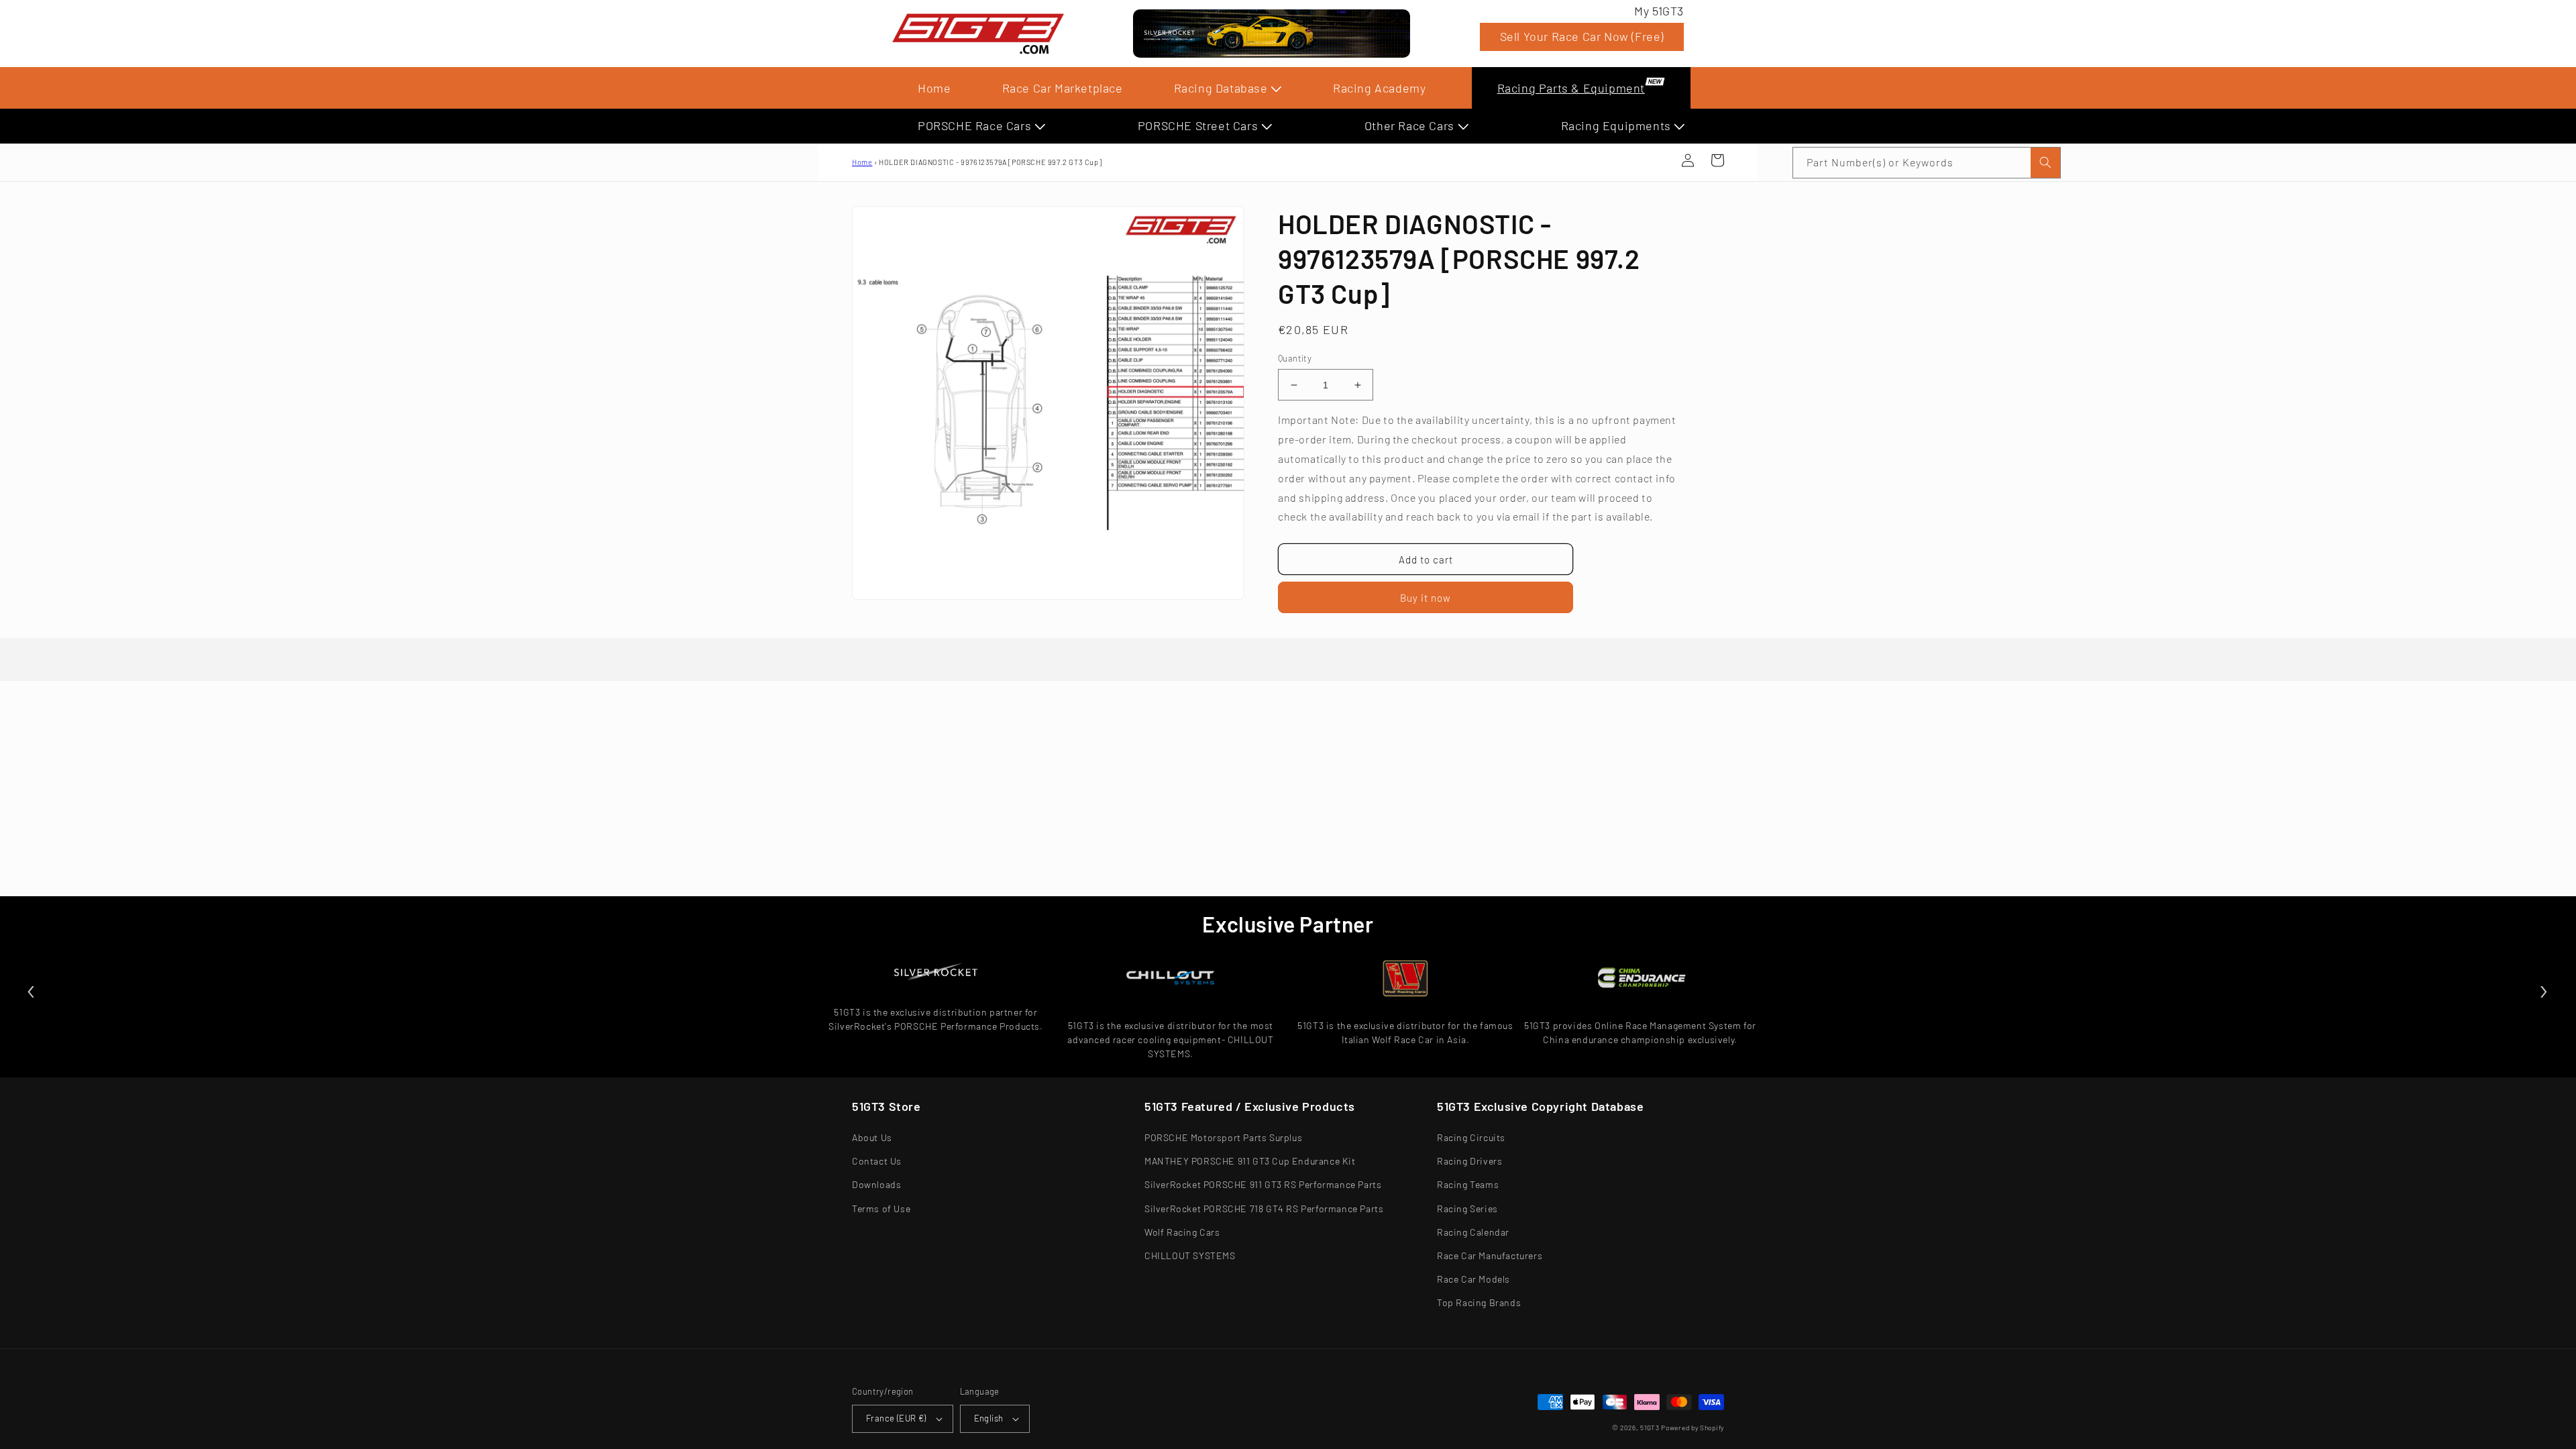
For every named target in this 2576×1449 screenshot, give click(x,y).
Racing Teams (1468, 1184)
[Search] (2045, 163)
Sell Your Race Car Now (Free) (1582, 36)
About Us (872, 1137)
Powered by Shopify (1693, 1428)
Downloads (876, 1184)
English (989, 1418)
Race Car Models (1473, 1279)
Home (934, 88)
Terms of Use (881, 1209)
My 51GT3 (1659, 11)
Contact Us (877, 1161)
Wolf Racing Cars (1182, 1232)
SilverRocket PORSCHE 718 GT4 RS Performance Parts (1264, 1209)
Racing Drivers (1469, 1161)
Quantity (1295, 358)
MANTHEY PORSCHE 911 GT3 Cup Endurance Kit (1250, 1161)
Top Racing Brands (1479, 1302)
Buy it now (1426, 598)
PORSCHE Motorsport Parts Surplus (1223, 1137)
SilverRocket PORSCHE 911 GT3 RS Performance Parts (1263, 1184)
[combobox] (1927, 163)
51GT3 (1650, 1428)
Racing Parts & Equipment (1571, 88)
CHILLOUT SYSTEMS (1190, 1255)
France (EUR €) (896, 1418)
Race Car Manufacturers (1490, 1255)
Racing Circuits (1471, 1137)
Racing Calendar (1473, 1232)
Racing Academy (1379, 88)
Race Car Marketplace (1063, 88)
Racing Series (1467, 1209)
